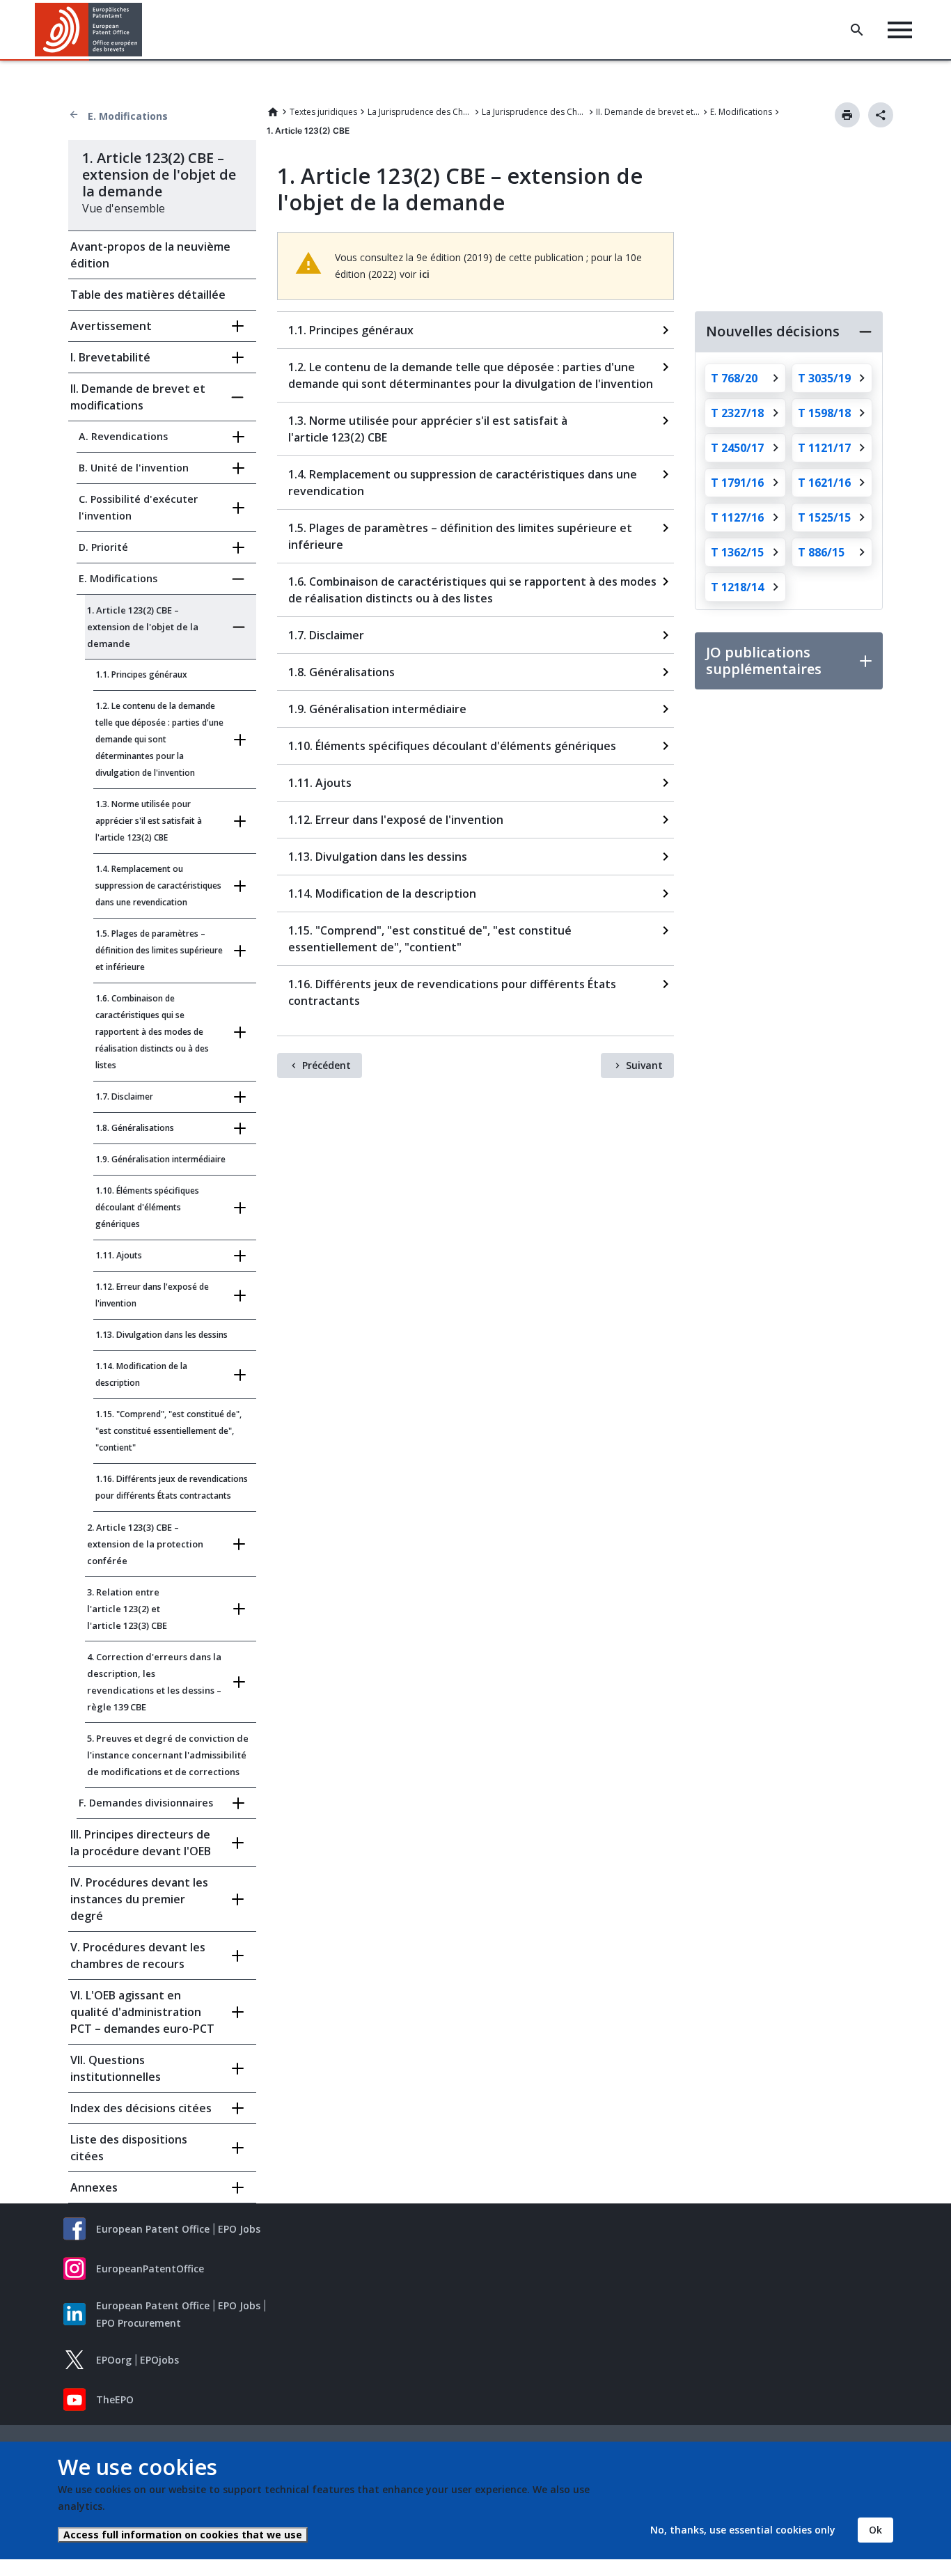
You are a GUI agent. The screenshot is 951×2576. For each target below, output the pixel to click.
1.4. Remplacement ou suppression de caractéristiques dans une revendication (158, 885)
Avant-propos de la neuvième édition (150, 255)
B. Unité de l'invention (134, 468)
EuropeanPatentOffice (150, 2269)
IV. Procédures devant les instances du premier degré (139, 1899)
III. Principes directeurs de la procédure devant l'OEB (141, 1843)
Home (273, 112)
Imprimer (847, 115)
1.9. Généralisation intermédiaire (160, 1159)
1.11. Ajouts (119, 1255)
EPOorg (114, 2360)
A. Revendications (123, 436)
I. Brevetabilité (110, 357)
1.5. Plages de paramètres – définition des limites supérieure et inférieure (159, 950)
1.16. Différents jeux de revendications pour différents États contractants (172, 1487)
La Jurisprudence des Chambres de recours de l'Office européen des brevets (534, 112)
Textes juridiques (323, 112)
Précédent (327, 1065)
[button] (145, 30)
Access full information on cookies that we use (183, 2535)
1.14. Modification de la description (141, 1374)
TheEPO (115, 2399)
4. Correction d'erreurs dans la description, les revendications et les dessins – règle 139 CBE (154, 1682)
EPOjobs (159, 2360)
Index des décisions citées (141, 2108)
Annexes (94, 2187)
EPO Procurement (139, 2323)
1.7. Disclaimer (124, 1096)
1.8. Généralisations (135, 1128)
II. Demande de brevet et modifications (648, 112)
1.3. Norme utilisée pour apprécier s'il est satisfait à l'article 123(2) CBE (149, 821)
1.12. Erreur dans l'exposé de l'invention (152, 1295)
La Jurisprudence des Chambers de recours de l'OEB (420, 112)
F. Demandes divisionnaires (146, 1803)
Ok (875, 2530)
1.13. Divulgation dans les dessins (162, 1335)
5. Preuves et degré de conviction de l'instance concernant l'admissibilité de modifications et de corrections (168, 1755)
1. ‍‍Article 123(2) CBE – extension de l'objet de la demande (143, 627)
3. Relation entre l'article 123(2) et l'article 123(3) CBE (127, 1609)
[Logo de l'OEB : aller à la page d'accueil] (89, 30)
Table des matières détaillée (148, 295)
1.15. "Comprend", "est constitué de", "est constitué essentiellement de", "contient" (168, 1431)
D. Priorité (103, 547)
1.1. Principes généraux (141, 674)
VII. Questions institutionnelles (116, 2068)
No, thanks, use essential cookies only (743, 2530)
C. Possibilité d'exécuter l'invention (138, 507)
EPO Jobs (239, 2229)
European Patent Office (153, 2229)
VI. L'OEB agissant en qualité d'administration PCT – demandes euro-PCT (142, 2012)
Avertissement (111, 326)
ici (424, 274)
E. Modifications (128, 116)
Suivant (644, 1065)
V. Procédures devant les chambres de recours (138, 1956)
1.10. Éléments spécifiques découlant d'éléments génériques (147, 1207)
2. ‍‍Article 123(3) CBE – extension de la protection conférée (145, 1544)
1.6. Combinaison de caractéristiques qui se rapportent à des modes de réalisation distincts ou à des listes (152, 1032)
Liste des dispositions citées (129, 2148)
